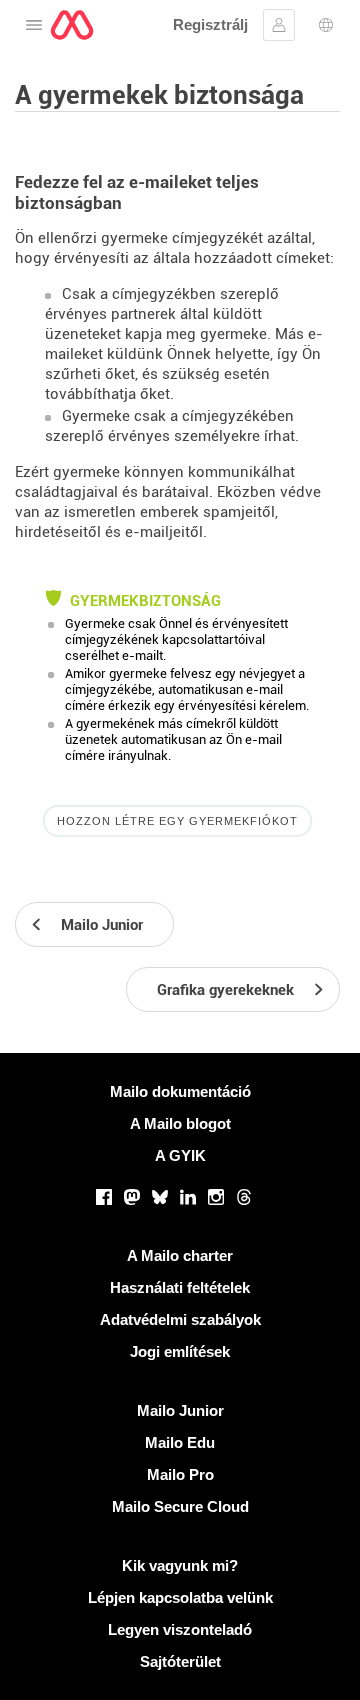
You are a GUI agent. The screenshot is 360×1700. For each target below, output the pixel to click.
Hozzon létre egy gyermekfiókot (177, 821)
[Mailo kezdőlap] (72, 25)
